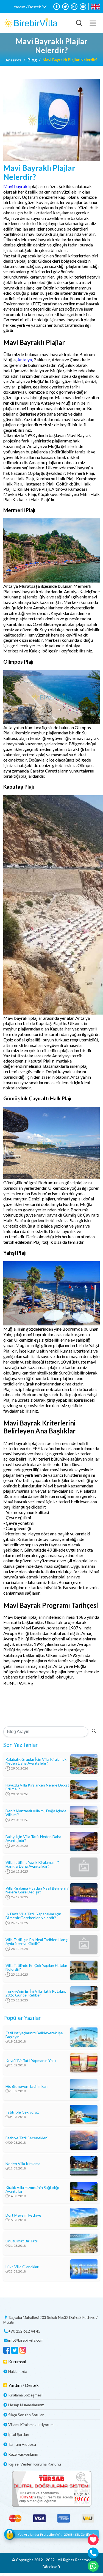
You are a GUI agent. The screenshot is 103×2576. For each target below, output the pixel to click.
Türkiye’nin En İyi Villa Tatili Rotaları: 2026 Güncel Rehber (36, 1993)
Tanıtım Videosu (22, 2444)
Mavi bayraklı (16, 186)
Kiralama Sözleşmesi (25, 2395)
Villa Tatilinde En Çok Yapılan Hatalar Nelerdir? (36, 1967)
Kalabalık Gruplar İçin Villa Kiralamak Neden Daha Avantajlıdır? (36, 1761)
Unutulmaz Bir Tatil (22, 2241)
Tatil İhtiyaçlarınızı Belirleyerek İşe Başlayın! (34, 2035)
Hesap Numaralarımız (26, 2405)
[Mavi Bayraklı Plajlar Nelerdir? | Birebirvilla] (31, 23)
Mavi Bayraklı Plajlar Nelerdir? (70, 60)
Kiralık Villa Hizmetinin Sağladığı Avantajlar (32, 2189)
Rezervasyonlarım (23, 2454)
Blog (32, 60)
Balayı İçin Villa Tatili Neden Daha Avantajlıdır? (33, 1839)
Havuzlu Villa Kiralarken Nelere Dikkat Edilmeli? (37, 1787)
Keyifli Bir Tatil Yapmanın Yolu (31, 2061)
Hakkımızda (18, 2371)
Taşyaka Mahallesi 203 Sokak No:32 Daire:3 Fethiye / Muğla (50, 2320)
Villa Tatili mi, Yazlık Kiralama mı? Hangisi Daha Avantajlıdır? (32, 1864)
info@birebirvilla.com (26, 2340)
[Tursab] (51, 2489)
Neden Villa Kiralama (23, 2164)
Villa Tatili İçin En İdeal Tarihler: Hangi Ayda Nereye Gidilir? (37, 1942)
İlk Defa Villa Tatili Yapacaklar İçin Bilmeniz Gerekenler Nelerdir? (33, 1916)
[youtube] (83, 7)
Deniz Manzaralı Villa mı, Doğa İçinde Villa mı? (36, 1813)
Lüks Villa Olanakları (22, 2267)
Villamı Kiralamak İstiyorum (31, 2425)
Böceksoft (51, 2567)
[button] (30, 7)
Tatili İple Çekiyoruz (22, 2112)
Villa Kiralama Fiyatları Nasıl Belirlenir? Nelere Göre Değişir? (37, 1890)
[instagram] (74, 7)
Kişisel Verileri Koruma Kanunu (35, 2464)
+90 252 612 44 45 (24, 2331)
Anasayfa (13, 60)
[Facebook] (57, 7)
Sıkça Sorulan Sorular (26, 2415)
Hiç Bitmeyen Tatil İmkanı (27, 2086)
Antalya (25, 360)
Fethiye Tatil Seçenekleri (27, 2138)
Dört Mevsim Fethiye (23, 2215)
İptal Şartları (19, 2434)
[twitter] (65, 7)
